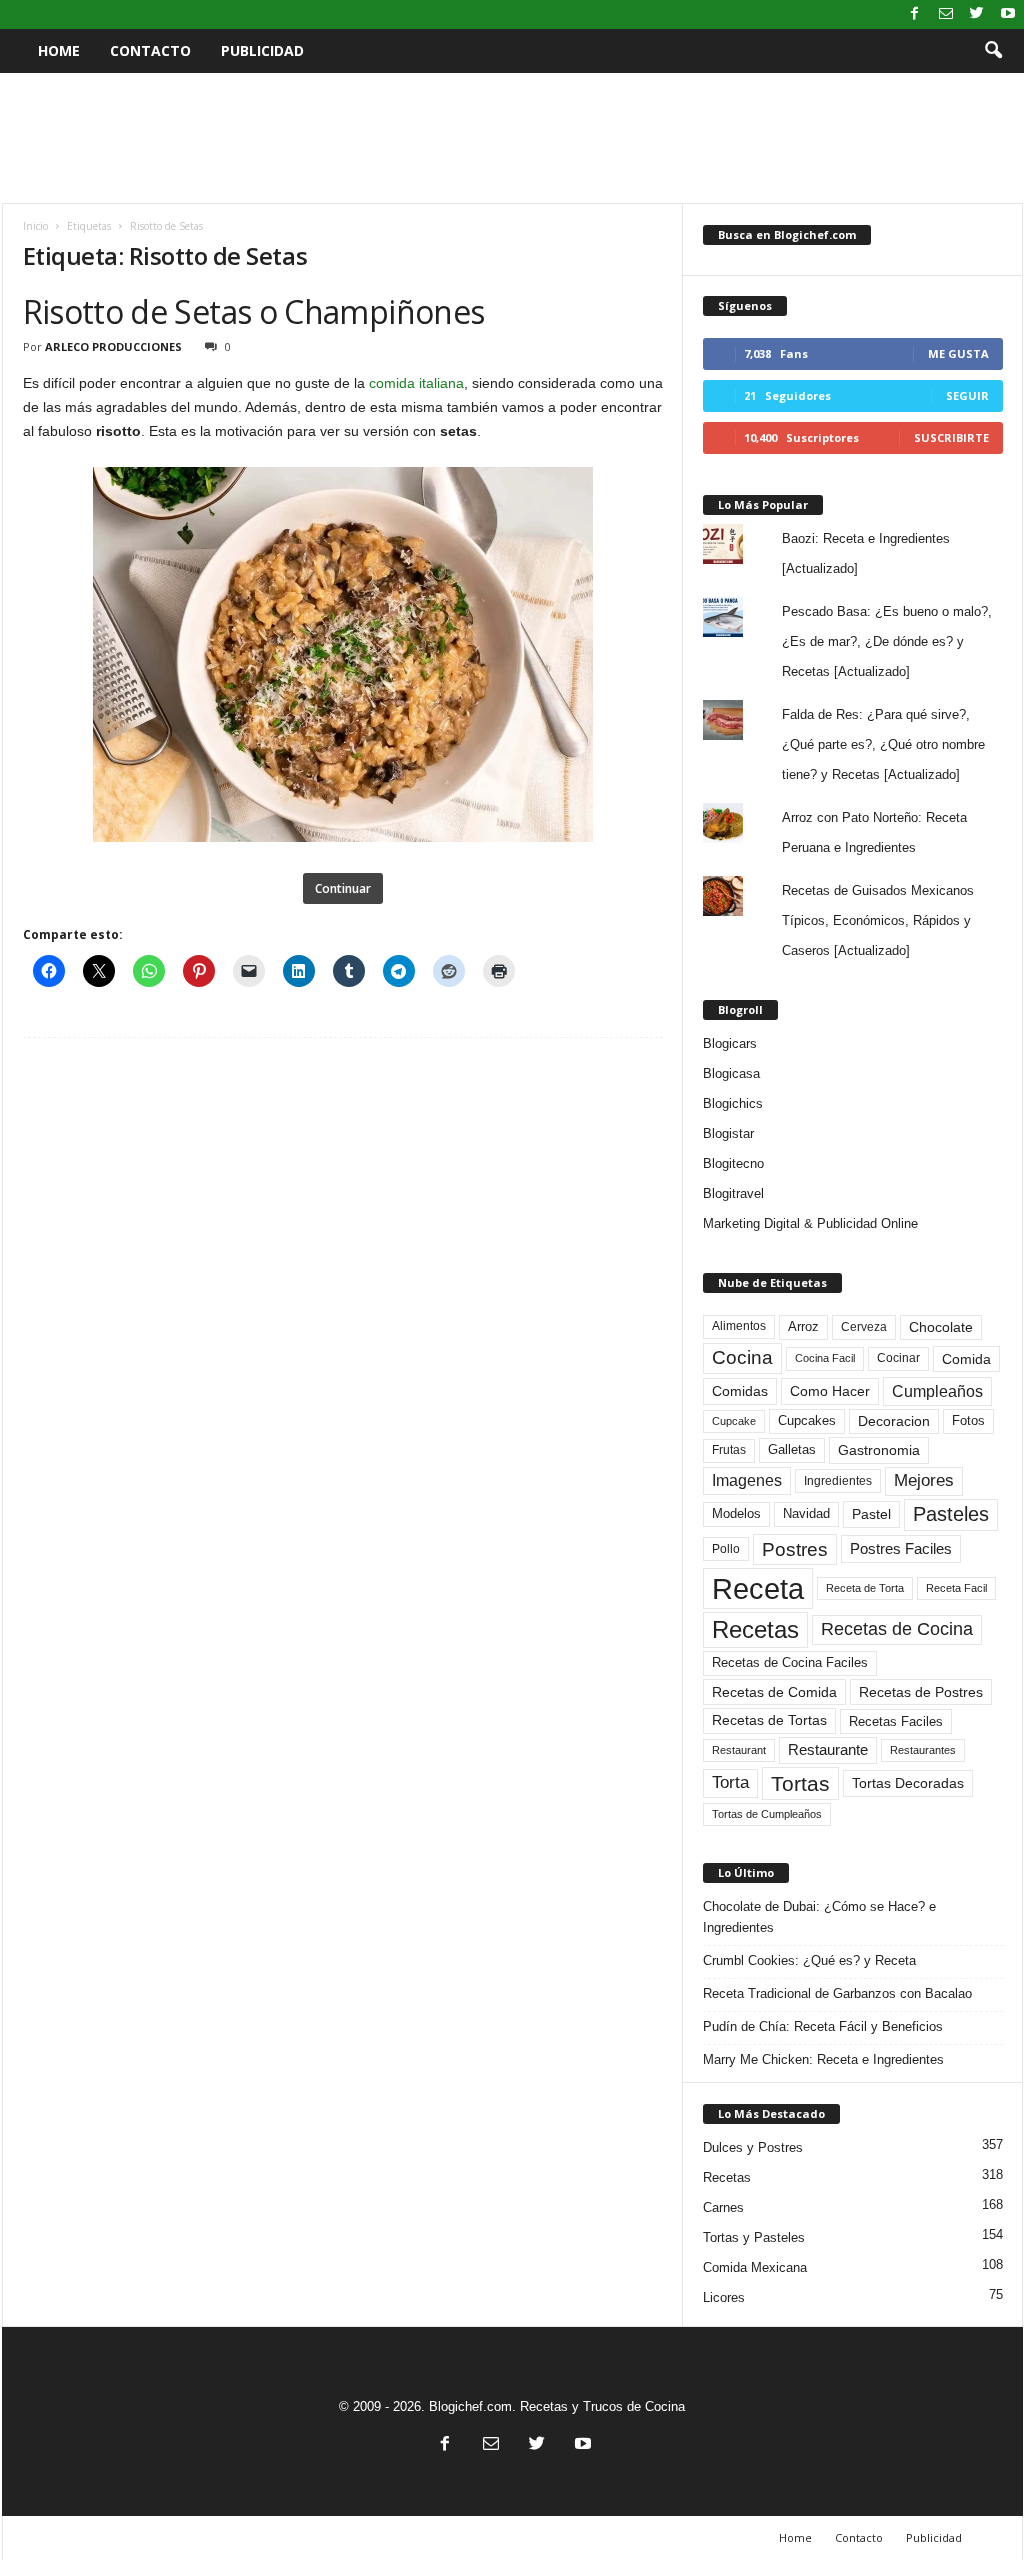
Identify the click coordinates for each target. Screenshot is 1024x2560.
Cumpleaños (937, 1391)
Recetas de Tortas (769, 1720)
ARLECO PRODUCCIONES (113, 346)
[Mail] (946, 14)
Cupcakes (807, 1420)
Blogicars (730, 1043)
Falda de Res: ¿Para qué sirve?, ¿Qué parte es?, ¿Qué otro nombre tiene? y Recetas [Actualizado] (883, 744)
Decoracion (894, 1421)
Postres (795, 1549)
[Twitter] (977, 14)
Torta (730, 1782)
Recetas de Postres (921, 1692)
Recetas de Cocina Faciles (790, 1663)
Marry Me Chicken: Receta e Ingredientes (823, 2059)
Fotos (968, 1420)
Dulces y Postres (753, 2147)
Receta (758, 1588)
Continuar (343, 888)
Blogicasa (731, 1073)
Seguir (967, 395)
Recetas (755, 1629)
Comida (966, 1359)
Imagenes (747, 1480)
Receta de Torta (865, 1588)
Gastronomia (879, 1450)
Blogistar (728, 1133)
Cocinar (898, 1358)
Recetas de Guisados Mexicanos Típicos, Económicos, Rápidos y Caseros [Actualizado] (878, 920)
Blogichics (733, 1103)
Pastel (871, 1514)
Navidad (806, 1513)
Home (59, 50)
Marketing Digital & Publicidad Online (810, 1223)
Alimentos (739, 1326)
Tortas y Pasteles (754, 2237)
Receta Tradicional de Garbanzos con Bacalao (837, 1993)
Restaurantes (923, 1750)
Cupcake (734, 1421)
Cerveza (864, 1327)
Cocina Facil (825, 1358)
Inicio (35, 226)
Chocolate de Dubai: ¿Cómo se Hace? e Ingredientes (819, 1917)
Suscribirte (951, 437)
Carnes (723, 2207)
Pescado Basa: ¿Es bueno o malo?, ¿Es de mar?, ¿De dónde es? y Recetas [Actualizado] (887, 641)
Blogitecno (733, 1163)
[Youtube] (1008, 14)
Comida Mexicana (755, 2267)
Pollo (726, 1549)
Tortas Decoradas (908, 1783)
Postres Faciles (901, 1548)
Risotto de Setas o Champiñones (254, 311)
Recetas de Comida (774, 1692)
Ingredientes (838, 1481)
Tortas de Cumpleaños (767, 1814)
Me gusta (958, 353)
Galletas (792, 1450)
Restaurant (739, 1750)
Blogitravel (733, 1193)
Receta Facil (956, 1588)
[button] (993, 51)
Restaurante (828, 1750)
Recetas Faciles (896, 1721)
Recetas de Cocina (897, 1629)
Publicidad (262, 50)
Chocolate (941, 1327)
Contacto (150, 50)
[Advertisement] (512, 138)
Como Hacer (830, 1391)
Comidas (740, 1391)
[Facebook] (915, 14)
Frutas (729, 1450)
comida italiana (416, 383)
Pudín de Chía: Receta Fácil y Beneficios (823, 2026)
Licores (724, 2297)
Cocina (742, 1357)
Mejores (924, 1480)
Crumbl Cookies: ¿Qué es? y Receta (809, 1960)
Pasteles (951, 1514)
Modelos (736, 1513)
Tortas (800, 1783)
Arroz (803, 1326)
